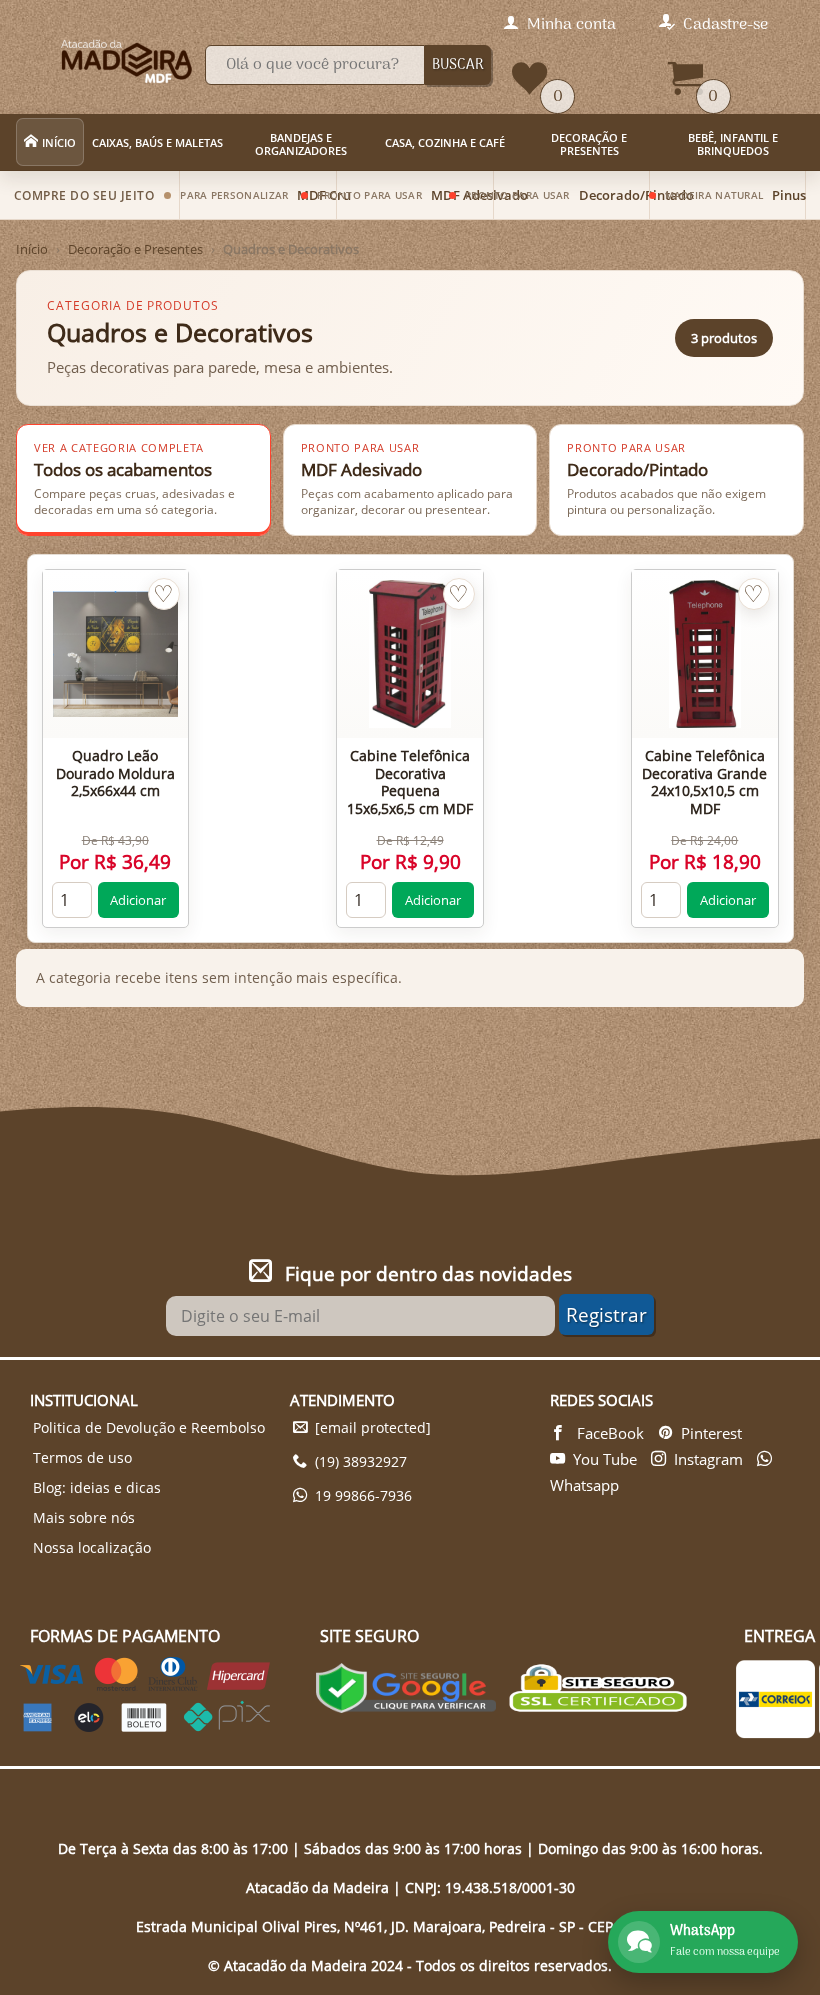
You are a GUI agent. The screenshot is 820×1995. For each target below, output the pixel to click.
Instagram (708, 1459)
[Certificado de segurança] (406, 1690)
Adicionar (138, 900)
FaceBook (608, 1433)
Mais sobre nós (84, 1517)
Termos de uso (82, 1457)
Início (32, 249)
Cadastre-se (725, 25)
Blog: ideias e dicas (97, 1487)
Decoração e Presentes (135, 249)
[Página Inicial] (97, 57)
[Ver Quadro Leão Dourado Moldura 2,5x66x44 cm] (115, 654)
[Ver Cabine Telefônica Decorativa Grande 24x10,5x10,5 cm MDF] (704, 654)
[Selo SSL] (598, 1690)
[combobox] (315, 65)
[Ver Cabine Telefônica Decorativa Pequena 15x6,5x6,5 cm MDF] (409, 654)
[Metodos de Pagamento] (145, 1726)
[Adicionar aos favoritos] (164, 594)
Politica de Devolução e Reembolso (149, 1427)
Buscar (458, 65)
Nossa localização (92, 1547)
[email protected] (373, 1427)
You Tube (605, 1459)
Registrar (606, 1314)
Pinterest (711, 1433)
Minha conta (571, 25)
